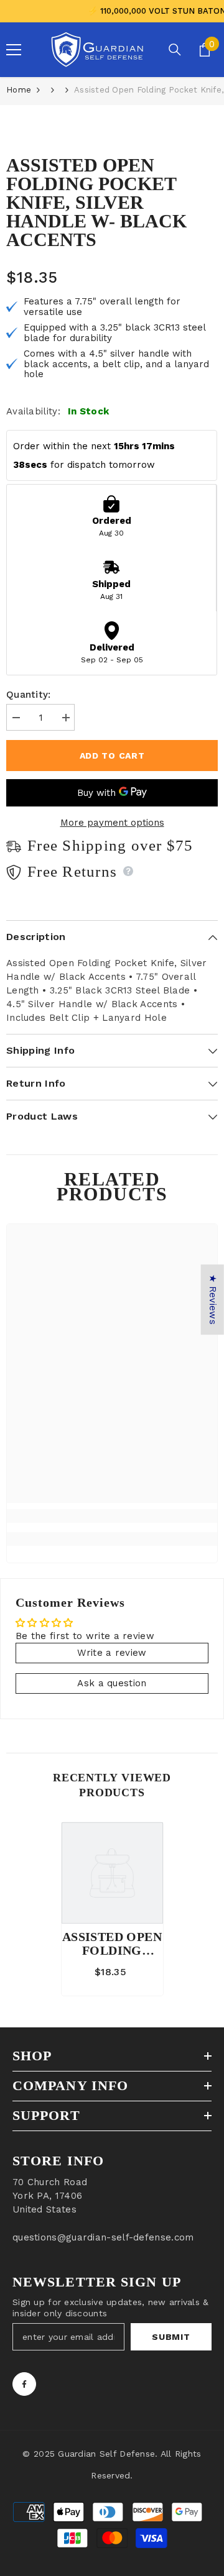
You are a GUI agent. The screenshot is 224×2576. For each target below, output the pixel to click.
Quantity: (29, 695)
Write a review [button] (112, 1653)
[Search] (175, 50)
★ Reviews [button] (213, 1299)
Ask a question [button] (112, 1683)
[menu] (14, 50)
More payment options (112, 823)
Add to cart (112, 756)
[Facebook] (24, 2384)
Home (19, 90)
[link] (112, 1516)
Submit (171, 2337)
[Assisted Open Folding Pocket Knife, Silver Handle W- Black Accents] (112, 1873)
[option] (112, 1909)
